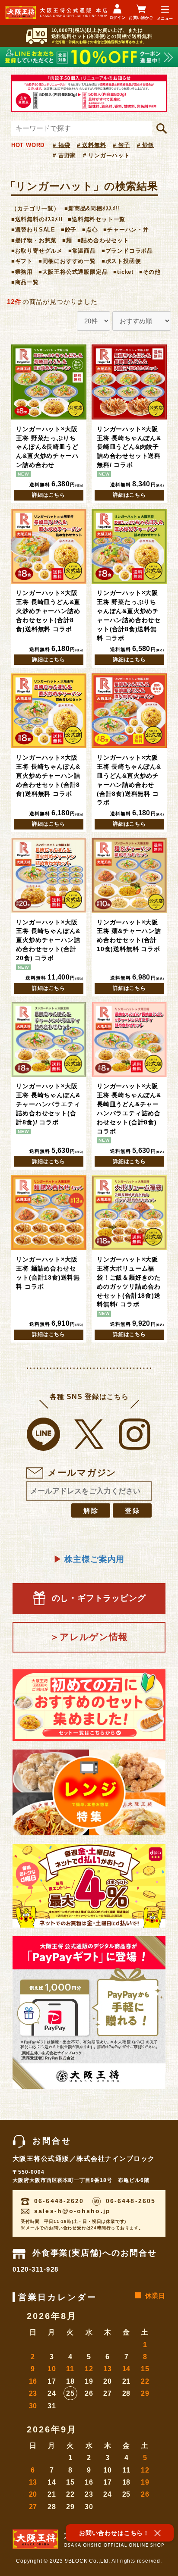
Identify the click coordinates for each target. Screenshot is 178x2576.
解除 (91, 1510)
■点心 (90, 230)
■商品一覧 (25, 282)
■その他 (150, 272)
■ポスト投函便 (121, 261)
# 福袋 (61, 145)
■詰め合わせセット (103, 240)
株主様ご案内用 (89, 1559)
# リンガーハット (106, 155)
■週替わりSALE (33, 230)
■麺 (67, 240)
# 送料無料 (92, 145)
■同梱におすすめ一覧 (67, 261)
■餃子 (69, 230)
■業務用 (22, 272)
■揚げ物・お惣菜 (34, 240)
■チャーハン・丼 (126, 230)
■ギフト (22, 261)
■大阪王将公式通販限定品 (73, 272)
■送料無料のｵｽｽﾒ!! (37, 219)
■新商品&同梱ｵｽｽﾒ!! (92, 208)
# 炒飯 (146, 145)
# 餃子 (121, 145)
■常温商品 (82, 251)
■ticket (123, 272)
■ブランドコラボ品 (127, 251)
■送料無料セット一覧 (97, 219)
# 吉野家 (64, 155)
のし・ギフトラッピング (99, 1598)
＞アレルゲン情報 (89, 1637)
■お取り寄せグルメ (37, 251)
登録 (133, 1510)
